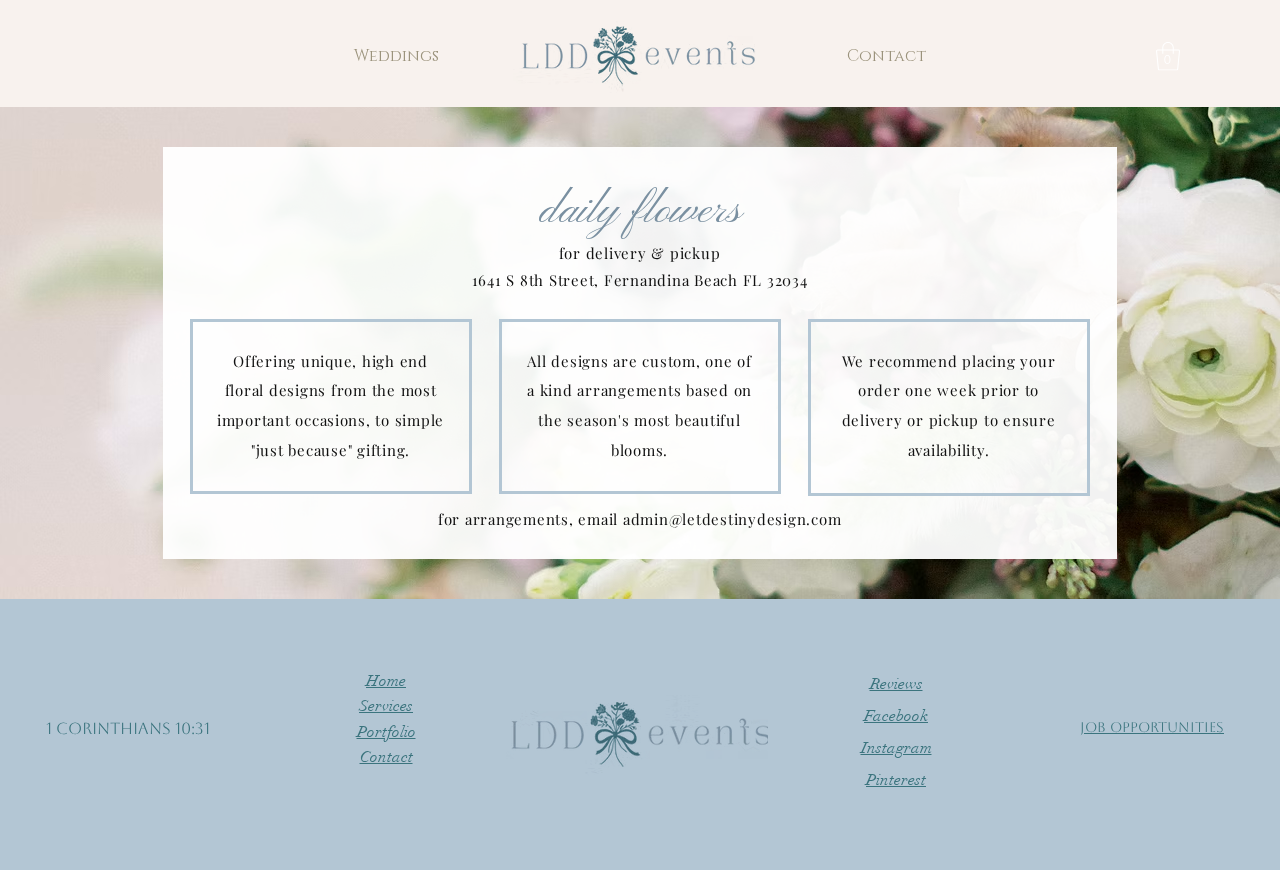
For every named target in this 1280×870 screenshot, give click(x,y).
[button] (396, 56)
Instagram (896, 748)
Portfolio (386, 732)
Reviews (896, 684)
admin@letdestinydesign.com (732, 519)
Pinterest (896, 780)
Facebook (896, 716)
